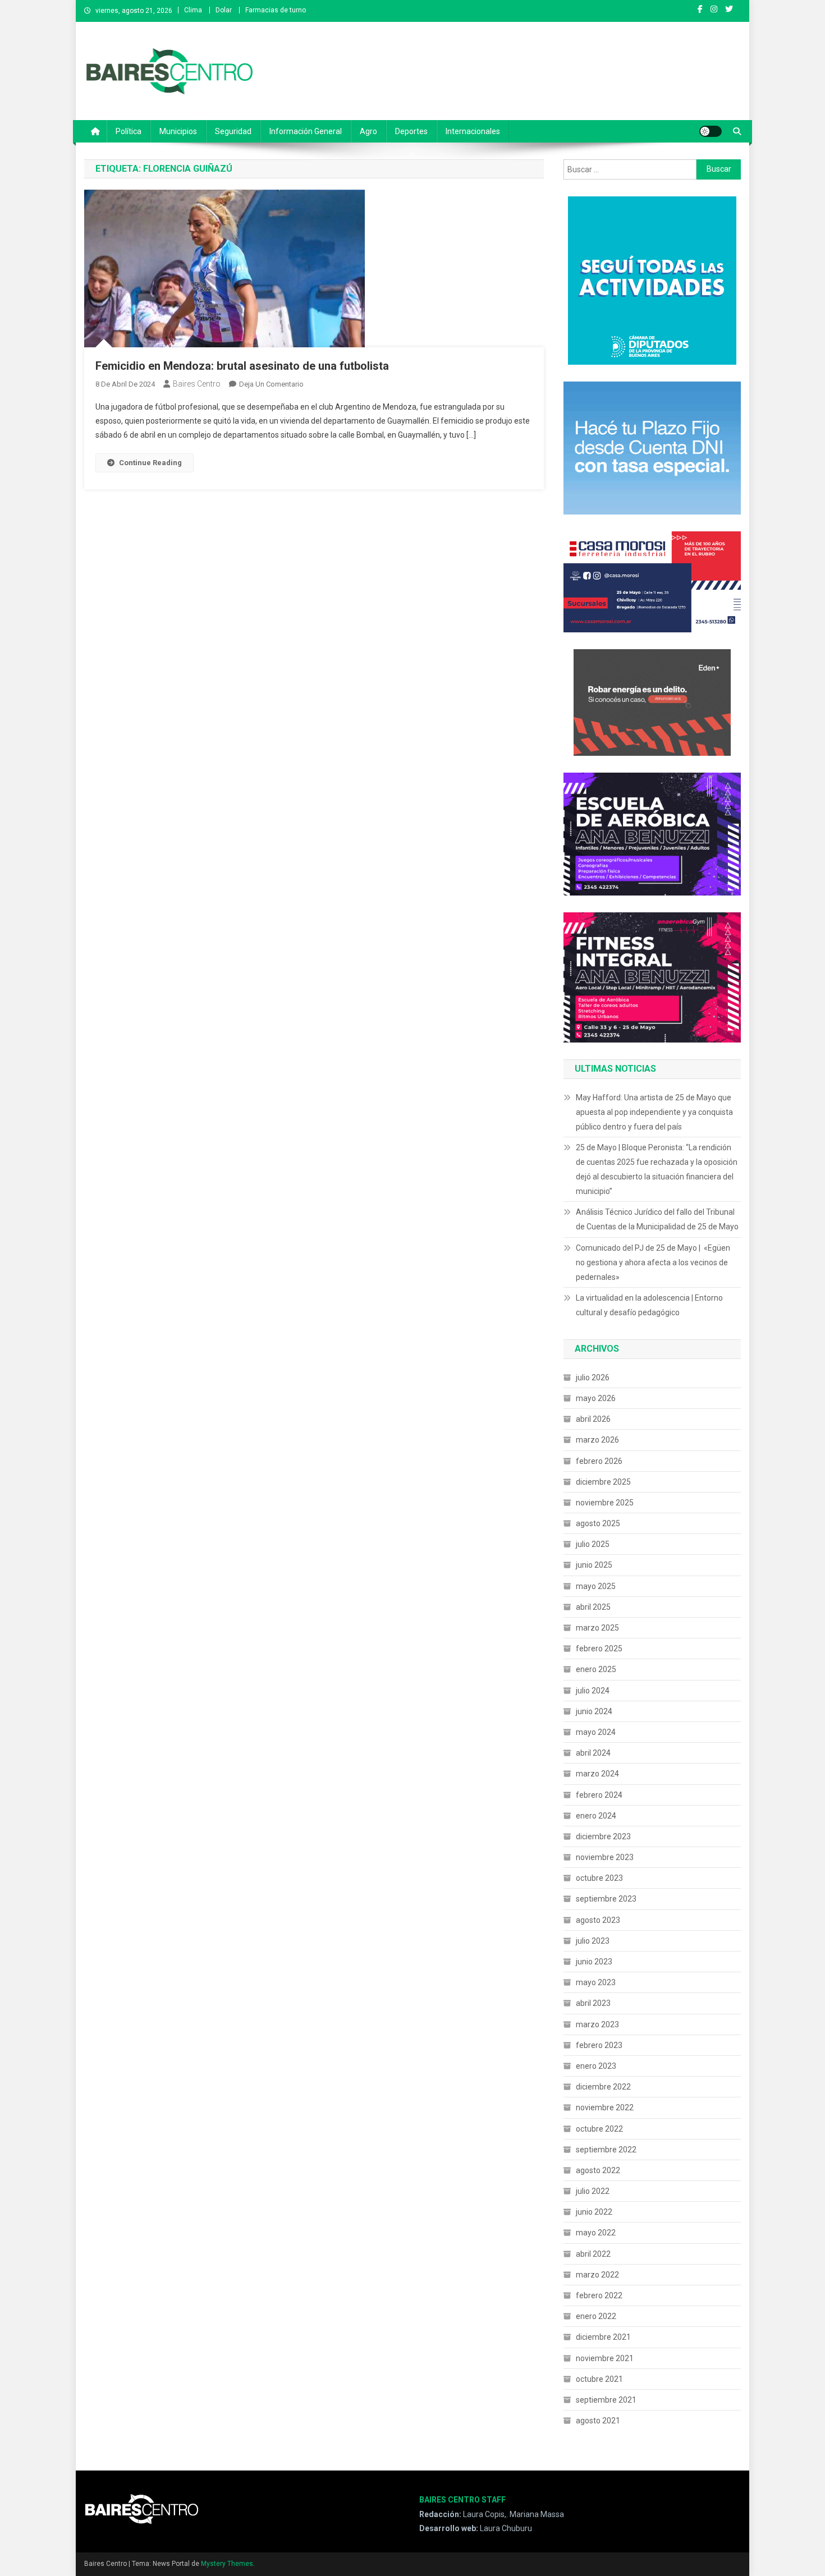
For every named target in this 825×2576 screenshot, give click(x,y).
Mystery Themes (227, 2564)
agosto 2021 (598, 2421)
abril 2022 (593, 2254)
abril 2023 (593, 2003)
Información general (306, 131)
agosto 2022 (598, 2170)
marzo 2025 (597, 1628)
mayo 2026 (596, 1398)
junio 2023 (594, 1962)
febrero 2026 (599, 1461)
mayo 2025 (596, 1586)
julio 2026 (593, 1377)
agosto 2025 (598, 1523)
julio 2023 (593, 1941)
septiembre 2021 (606, 2400)
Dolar (224, 10)
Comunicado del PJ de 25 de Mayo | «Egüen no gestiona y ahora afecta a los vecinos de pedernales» (653, 1262)
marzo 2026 (597, 1440)
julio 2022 (593, 2191)
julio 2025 (593, 1544)
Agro (368, 131)
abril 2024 (593, 1753)
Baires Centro (197, 384)
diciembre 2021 (603, 2337)
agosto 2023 (598, 1920)
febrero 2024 (599, 1795)
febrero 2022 (599, 2295)
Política (129, 131)
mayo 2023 (596, 1982)
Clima (193, 10)
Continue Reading (150, 463)
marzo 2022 (597, 2275)
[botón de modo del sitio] (711, 131)
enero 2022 (596, 2316)
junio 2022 (594, 2212)
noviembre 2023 (605, 1857)
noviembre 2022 (605, 2107)
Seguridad (233, 131)
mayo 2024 (596, 1732)
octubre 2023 (599, 1878)
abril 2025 (593, 1607)
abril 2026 (593, 1419)
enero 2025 (596, 1669)
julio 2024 (593, 1691)
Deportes (411, 131)
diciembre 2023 (603, 1836)
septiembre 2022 (606, 2150)
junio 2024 (594, 1711)
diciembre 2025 (603, 1482)
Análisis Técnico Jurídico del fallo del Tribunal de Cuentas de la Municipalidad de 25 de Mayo (657, 1219)
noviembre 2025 (605, 1503)
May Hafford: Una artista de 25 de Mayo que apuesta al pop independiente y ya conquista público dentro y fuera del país (654, 1112)
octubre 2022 (599, 2129)
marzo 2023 (597, 2024)
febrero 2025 (599, 1649)
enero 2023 (596, 2066)
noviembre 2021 (605, 2358)
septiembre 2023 (606, 1899)
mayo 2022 (596, 2233)
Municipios (178, 131)
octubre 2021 (599, 2379)
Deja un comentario (271, 384)
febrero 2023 (599, 2045)
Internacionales (473, 131)
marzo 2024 (597, 1774)
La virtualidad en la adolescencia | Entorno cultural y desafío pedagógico (649, 1305)
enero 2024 (596, 1816)
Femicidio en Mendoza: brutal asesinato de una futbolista (242, 366)
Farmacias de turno (276, 10)
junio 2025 (594, 1565)
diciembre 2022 (603, 2087)
